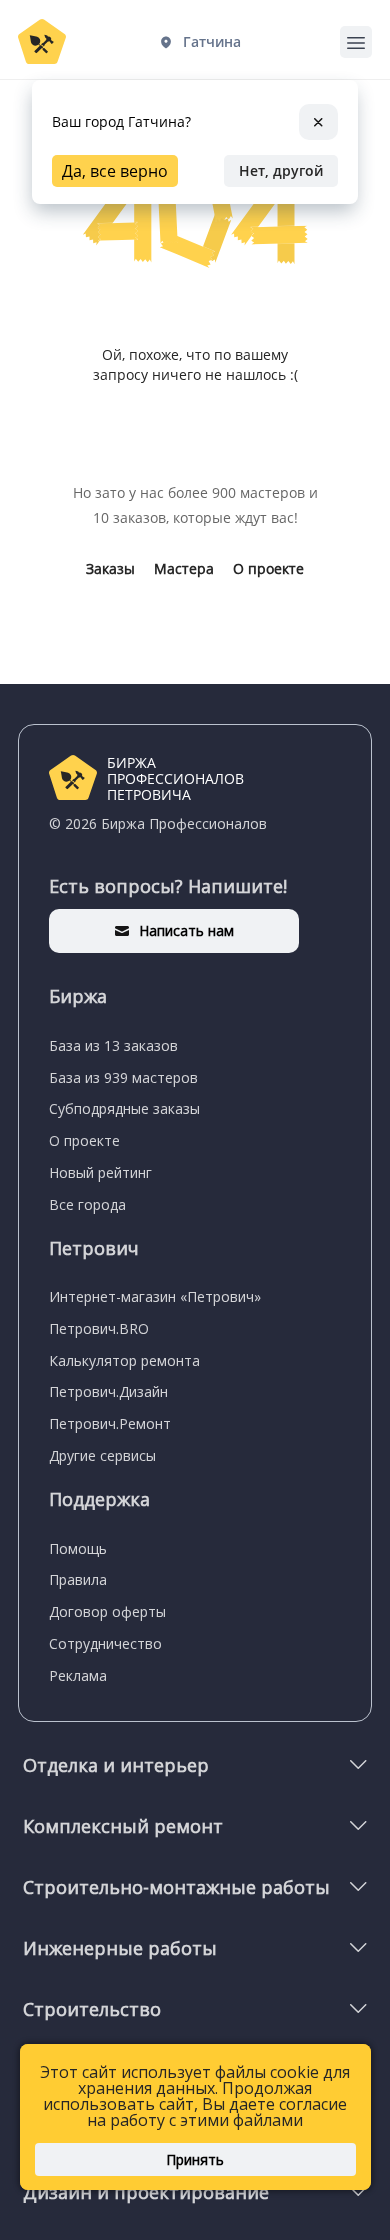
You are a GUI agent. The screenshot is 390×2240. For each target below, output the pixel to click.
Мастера (184, 568)
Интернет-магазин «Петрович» (155, 1296)
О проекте (268, 568)
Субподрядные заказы (124, 1108)
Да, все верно (115, 171)
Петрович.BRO (99, 1328)
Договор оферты (107, 1611)
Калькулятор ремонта (124, 1360)
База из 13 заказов (113, 1045)
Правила (78, 1579)
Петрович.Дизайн (108, 1391)
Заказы (110, 568)
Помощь (78, 1548)
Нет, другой (281, 170)
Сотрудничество (105, 1643)
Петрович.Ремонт (110, 1423)
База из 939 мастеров (123, 1077)
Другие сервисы (102, 1455)
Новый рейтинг (100, 1172)
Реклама (78, 1675)
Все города (87, 1204)
